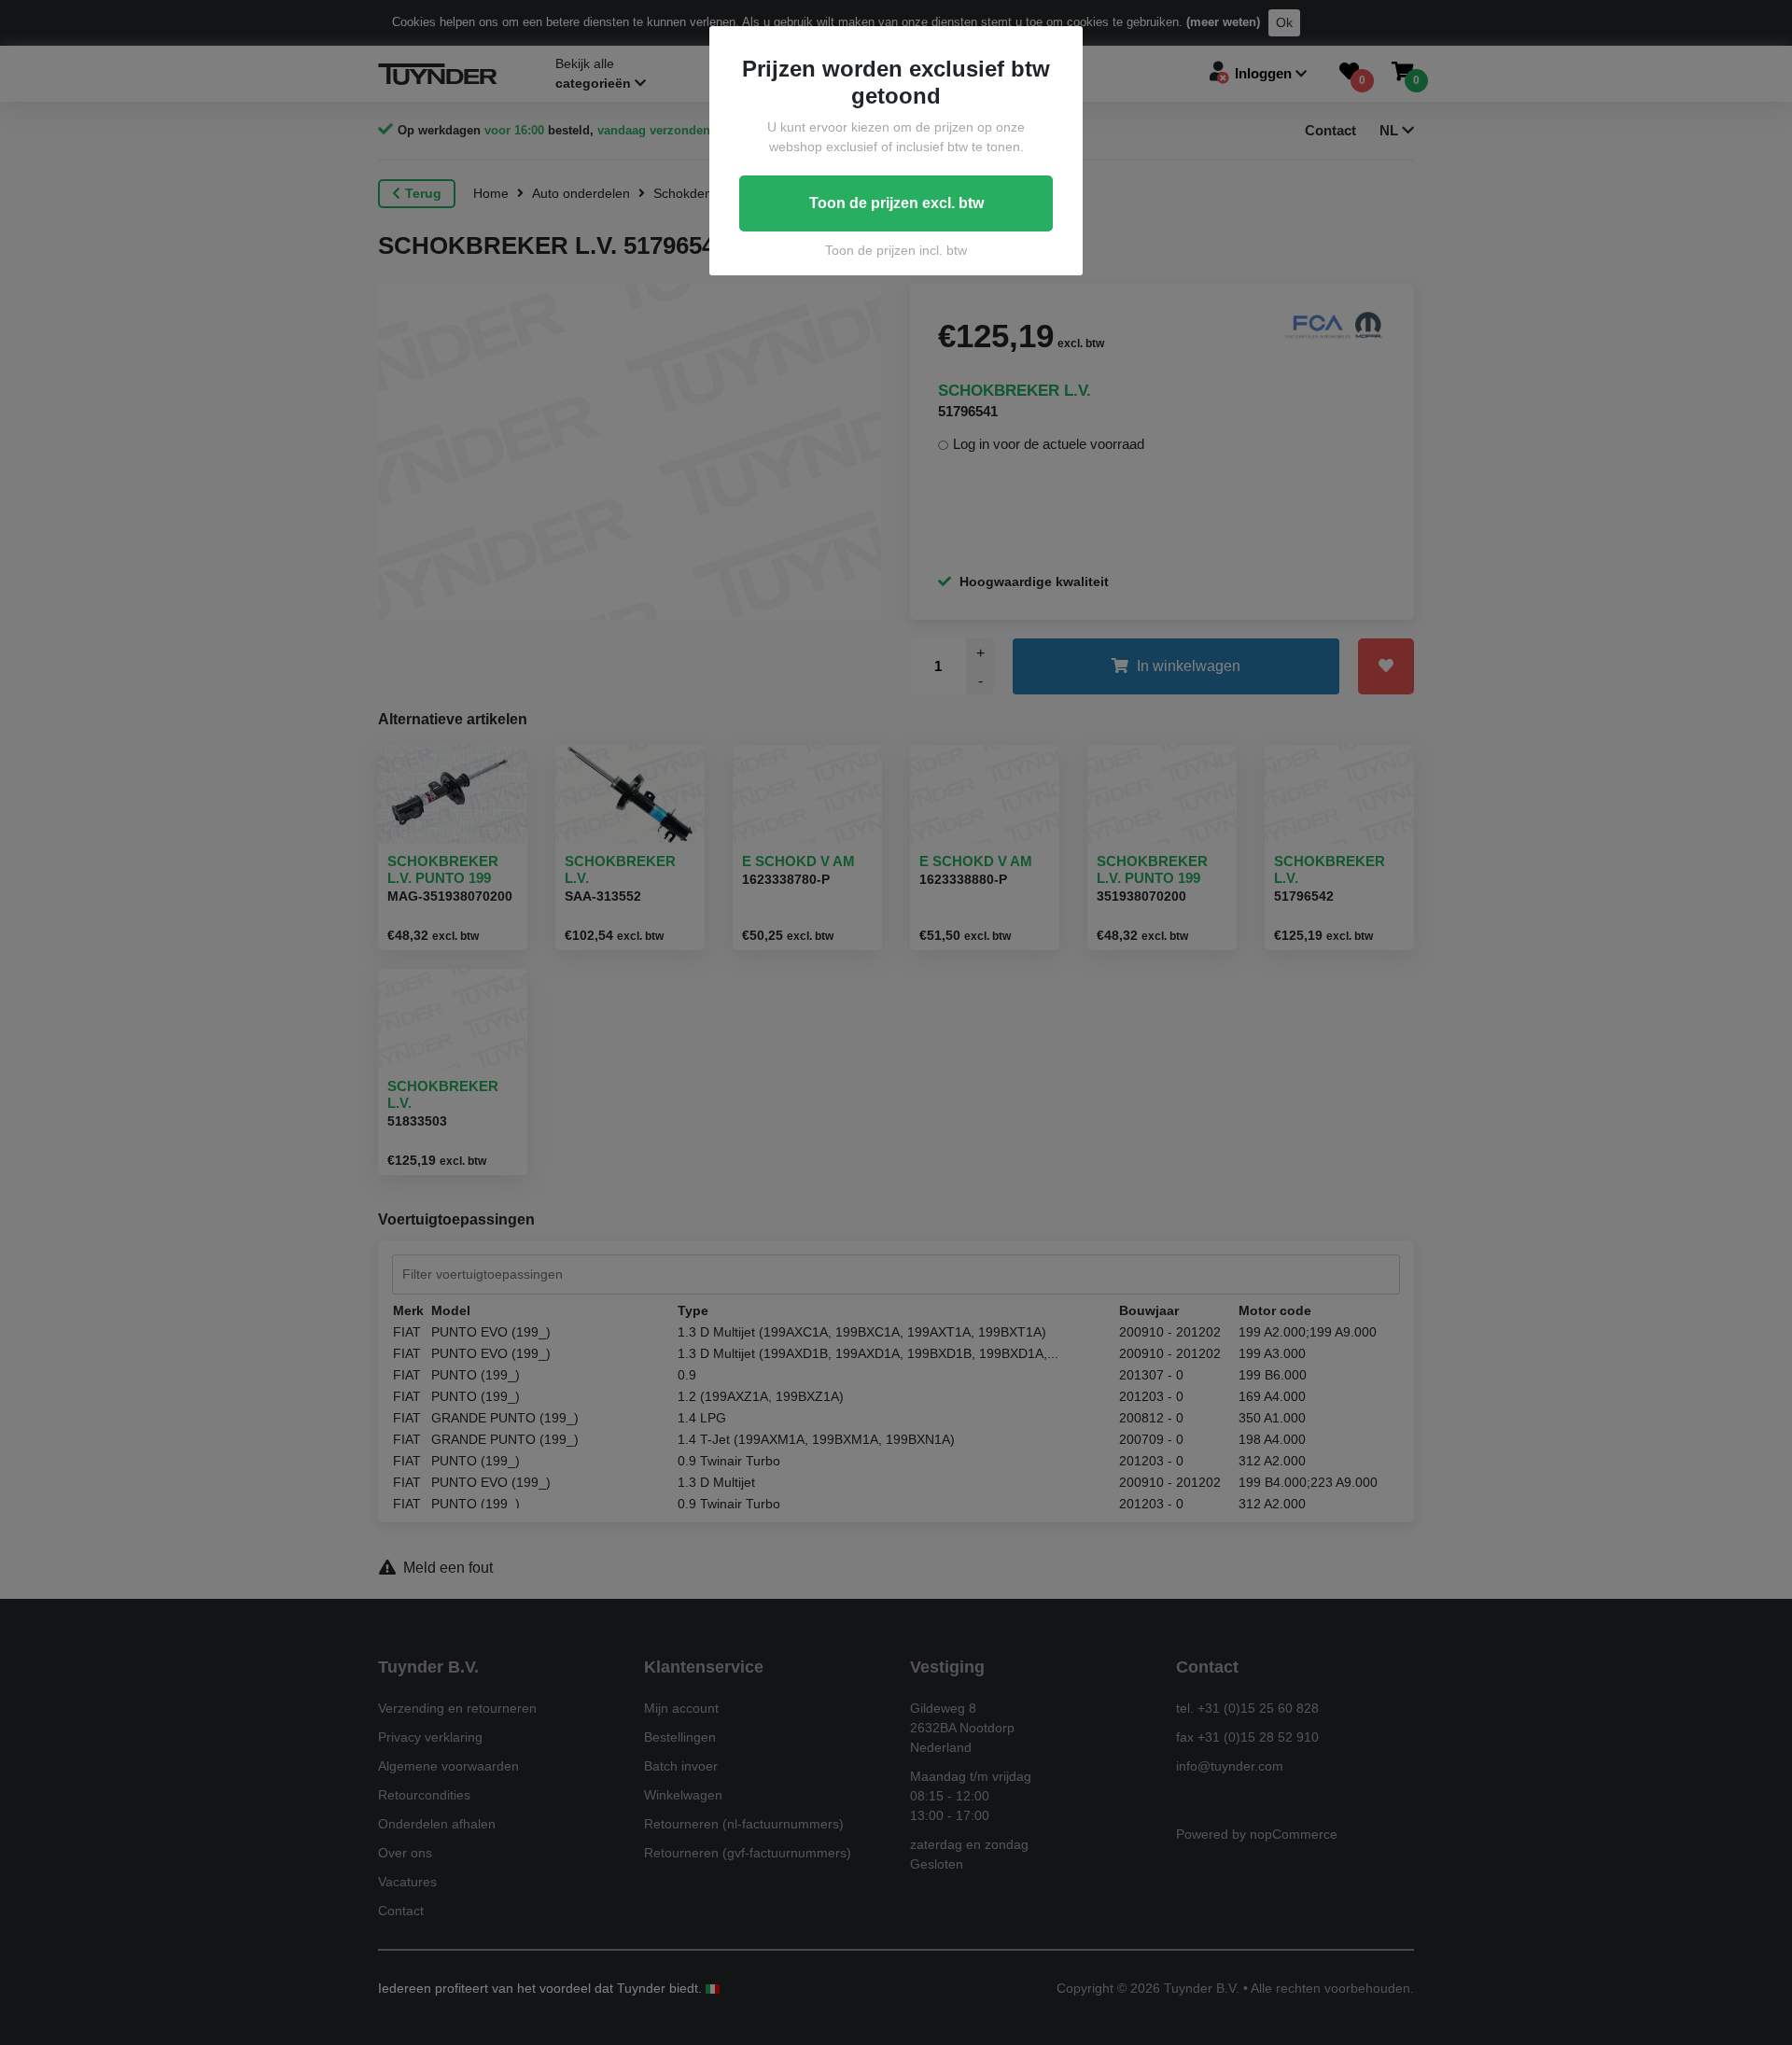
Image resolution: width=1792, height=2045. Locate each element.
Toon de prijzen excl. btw (896, 203)
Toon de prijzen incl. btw (896, 250)
